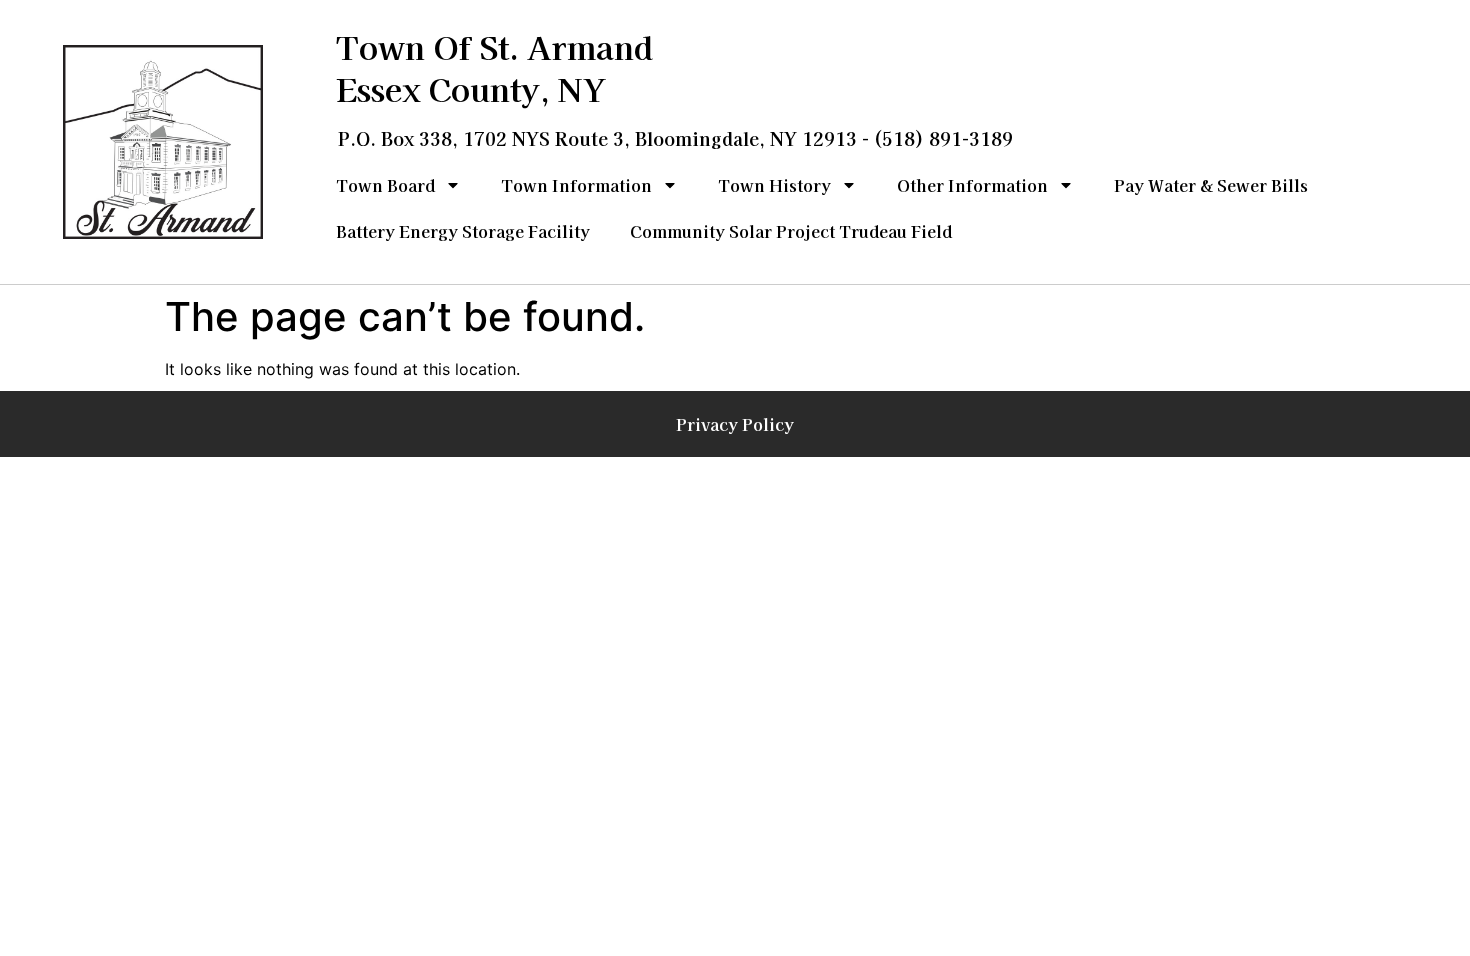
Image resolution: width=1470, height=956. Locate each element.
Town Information (576, 185)
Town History (774, 185)
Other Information (972, 185)
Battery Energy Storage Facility (463, 231)
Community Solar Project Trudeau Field (791, 231)
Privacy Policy (735, 424)
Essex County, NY (471, 88)
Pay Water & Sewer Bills (1211, 185)
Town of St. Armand (494, 46)
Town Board (385, 185)
